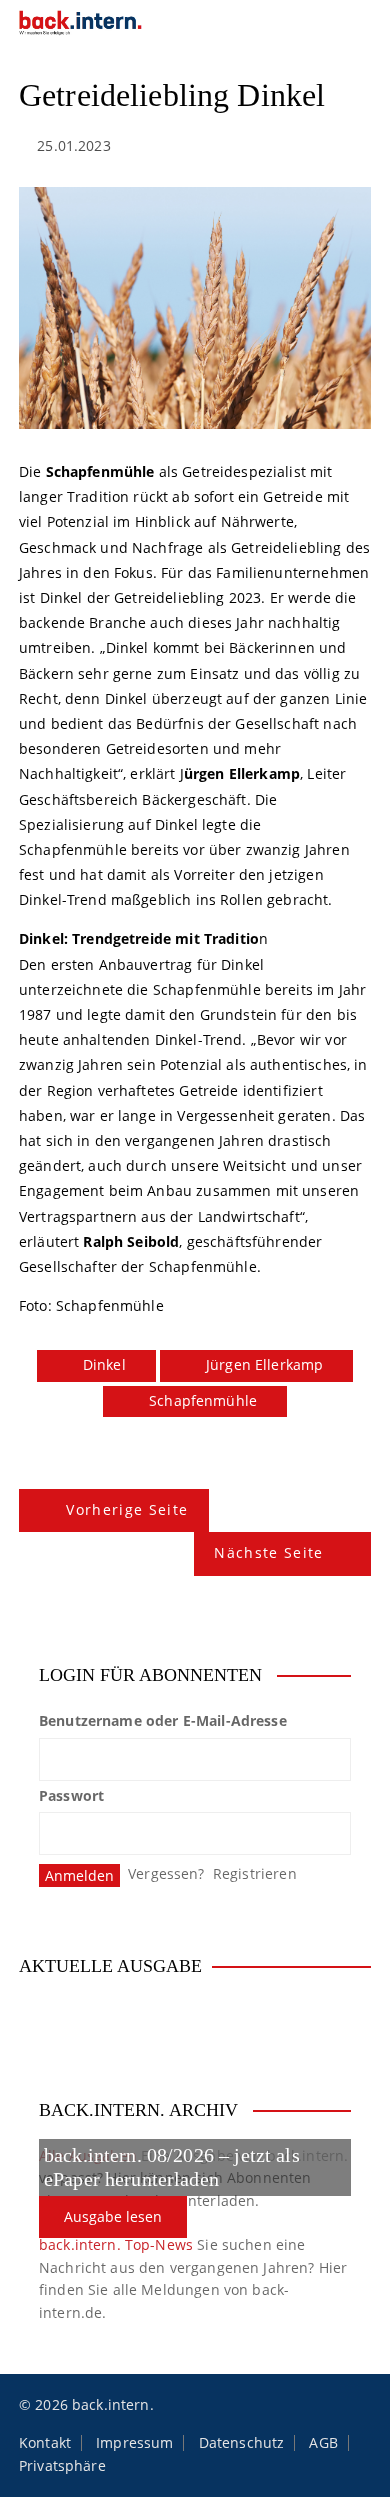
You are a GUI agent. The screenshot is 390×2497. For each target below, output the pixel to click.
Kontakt (45, 2443)
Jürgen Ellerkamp (264, 1364)
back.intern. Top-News (116, 2244)
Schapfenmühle (203, 1400)
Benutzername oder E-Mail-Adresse (163, 1720)
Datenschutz (242, 2443)
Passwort (71, 1795)
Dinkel (104, 1364)
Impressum (134, 2443)
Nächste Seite (269, 1552)
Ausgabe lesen (113, 2216)
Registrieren (255, 1873)
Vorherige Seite (127, 1509)
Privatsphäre (62, 2466)
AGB (323, 2443)
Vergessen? (166, 1873)
